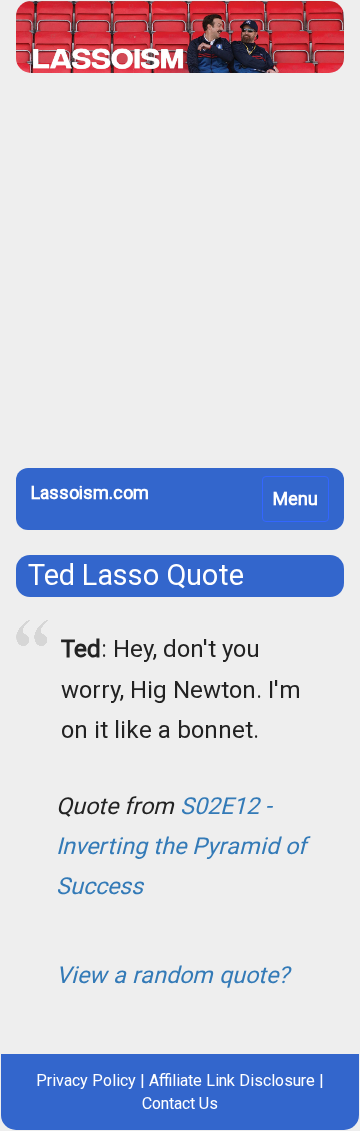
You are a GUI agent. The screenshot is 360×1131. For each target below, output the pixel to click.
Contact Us (180, 1103)
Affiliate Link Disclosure (232, 1080)
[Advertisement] (180, 278)
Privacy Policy (86, 1080)
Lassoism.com (90, 492)
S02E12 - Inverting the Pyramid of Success (181, 846)
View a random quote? (172, 975)
